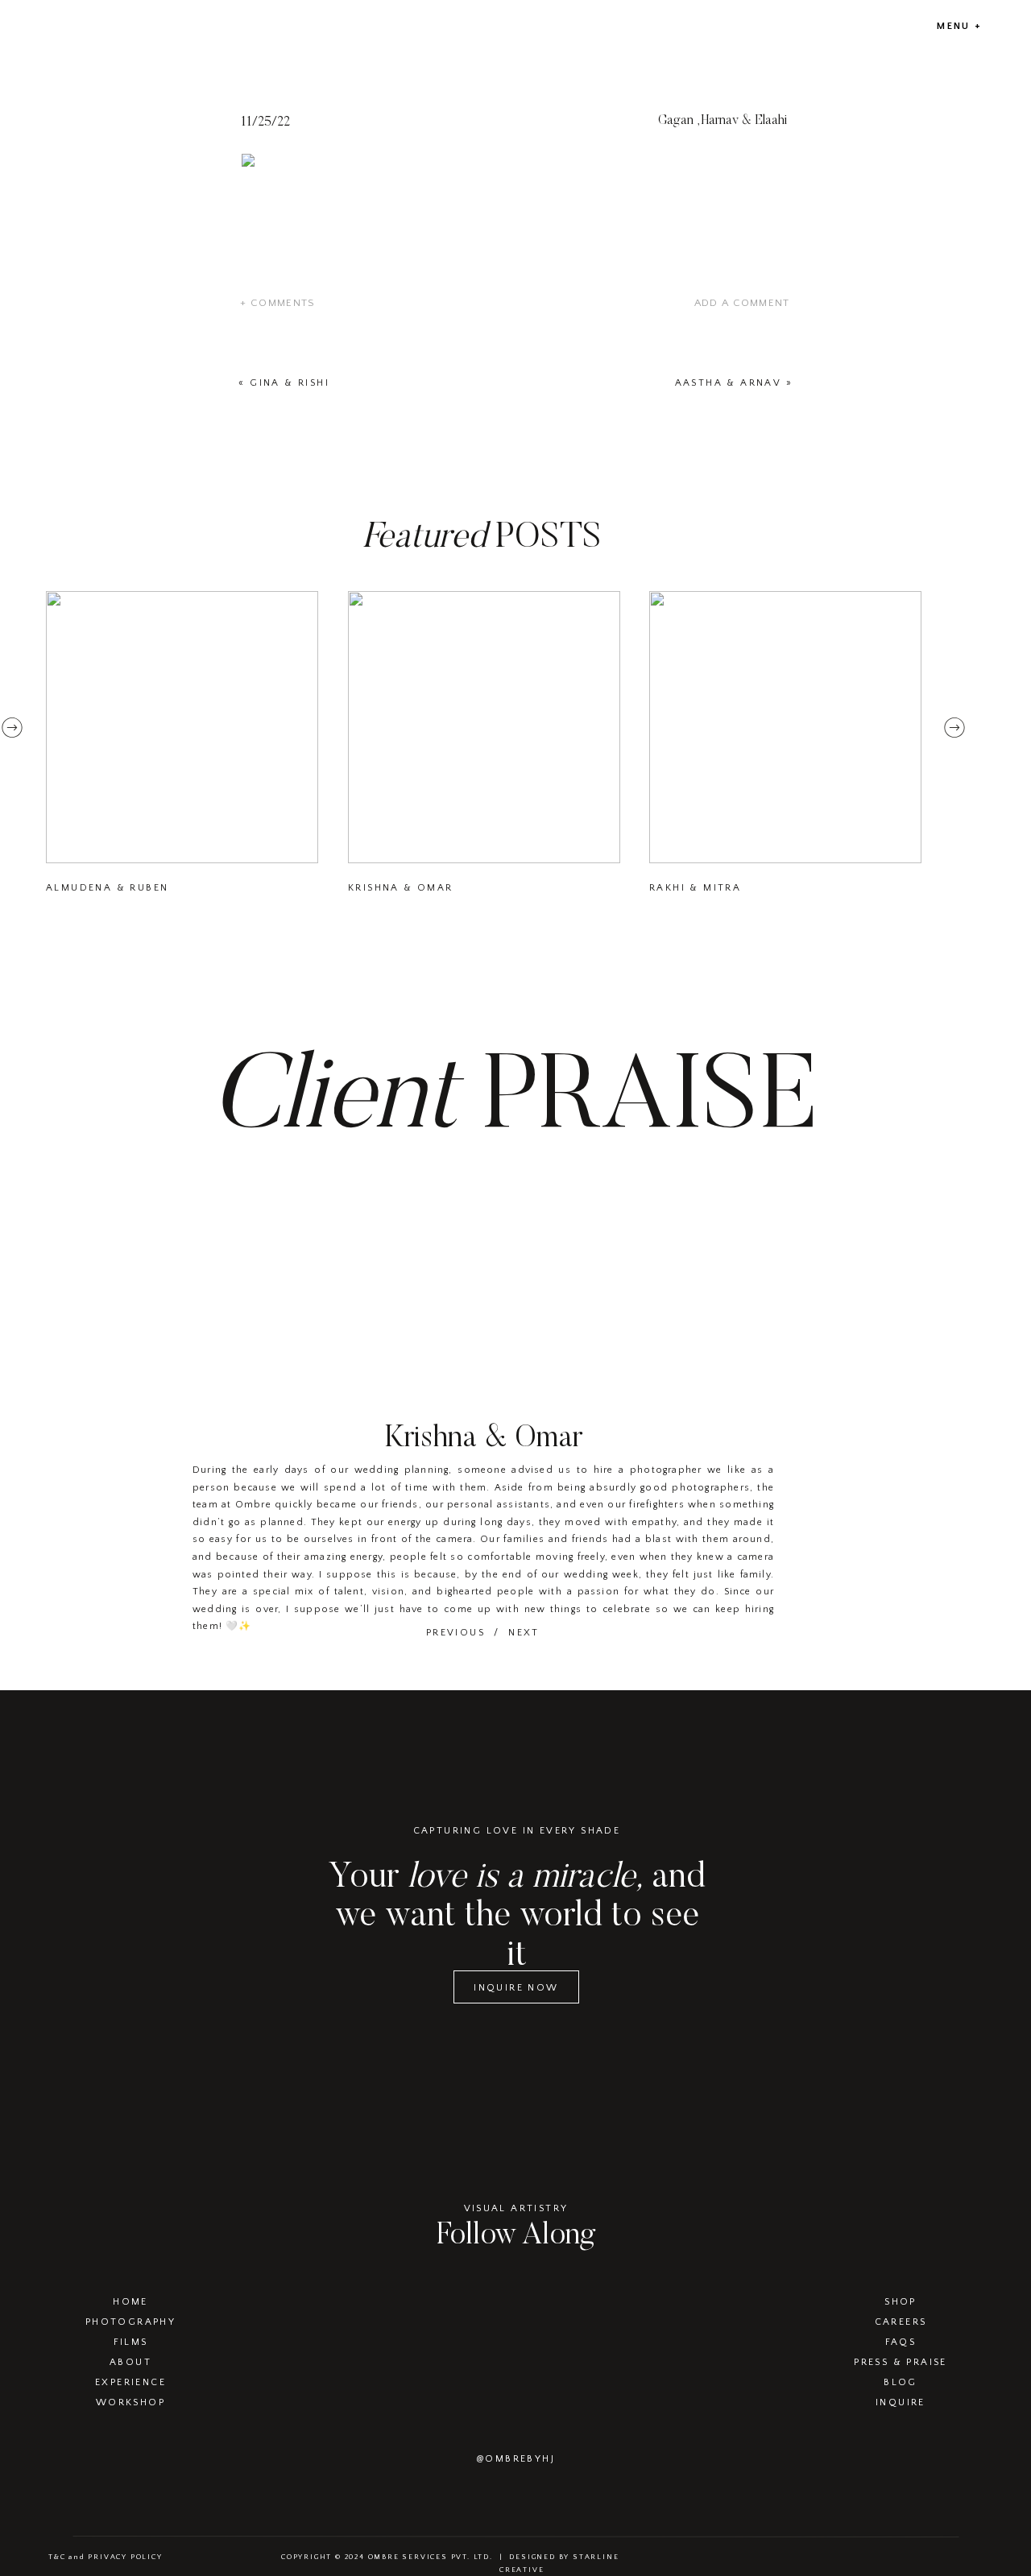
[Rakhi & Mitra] (785, 727)
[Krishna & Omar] (484, 727)
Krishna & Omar (401, 888)
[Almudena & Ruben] (182, 727)
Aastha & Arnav (729, 383)
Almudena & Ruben (107, 888)
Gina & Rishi (290, 383)
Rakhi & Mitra (695, 888)
